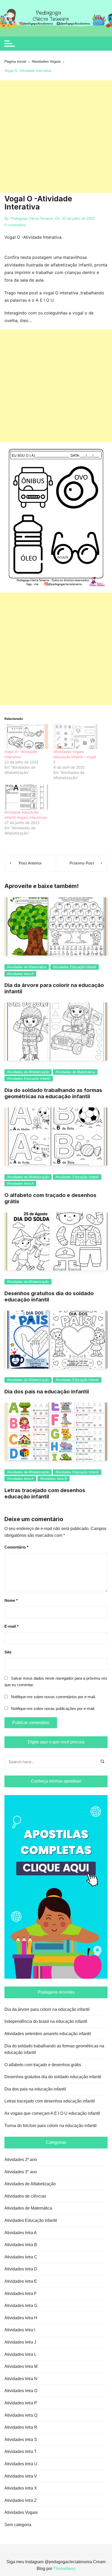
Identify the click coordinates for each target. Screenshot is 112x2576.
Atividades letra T (21, 2452)
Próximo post (82, 863)
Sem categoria (18, 2525)
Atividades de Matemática (27, 967)
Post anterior (30, 863)
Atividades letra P (21, 2403)
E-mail (11, 1626)
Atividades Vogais (21, 2512)
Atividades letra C (21, 2257)
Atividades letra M (21, 2366)
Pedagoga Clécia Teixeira (32, 218)
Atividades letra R (21, 2427)
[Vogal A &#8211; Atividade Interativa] (26, 737)
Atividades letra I (20, 2330)
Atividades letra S (21, 2440)
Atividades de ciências (25, 2196)
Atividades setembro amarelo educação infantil (48, 2034)
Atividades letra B (54, 1479)
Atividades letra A (20, 974)
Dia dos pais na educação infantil (47, 1392)
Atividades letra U (21, 2464)
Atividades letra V (21, 2476)
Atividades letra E (21, 2281)
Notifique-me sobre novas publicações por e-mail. (53, 1708)
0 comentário (15, 225)
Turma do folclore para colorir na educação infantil (51, 2126)
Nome (11, 1600)
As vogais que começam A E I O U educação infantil (52, 2113)
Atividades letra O (21, 2391)
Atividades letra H (21, 2318)
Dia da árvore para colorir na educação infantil (47, 2009)
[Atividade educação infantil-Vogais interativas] (26, 797)
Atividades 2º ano (21, 2160)
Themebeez (64, 2569)
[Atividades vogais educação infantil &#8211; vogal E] (75, 737)
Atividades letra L (20, 2354)
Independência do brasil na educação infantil (46, 2021)
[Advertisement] (56, 137)
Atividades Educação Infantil (74, 967)
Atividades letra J (20, 2342)
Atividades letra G (21, 2306)
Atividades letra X (21, 2488)
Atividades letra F (21, 2294)
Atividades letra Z (21, 2500)
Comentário (16, 1547)
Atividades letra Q (21, 2415)
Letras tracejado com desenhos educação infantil (45, 1493)
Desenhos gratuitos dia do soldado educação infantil (53, 2077)
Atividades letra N (21, 2379)
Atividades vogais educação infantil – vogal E (75, 757)
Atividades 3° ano (21, 2172)
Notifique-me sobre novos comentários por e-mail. (53, 1697)
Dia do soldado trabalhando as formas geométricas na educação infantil (53, 1093)
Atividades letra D (21, 2269)
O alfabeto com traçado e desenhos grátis (43, 2065)
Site (8, 1652)
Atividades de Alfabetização (28, 1072)
